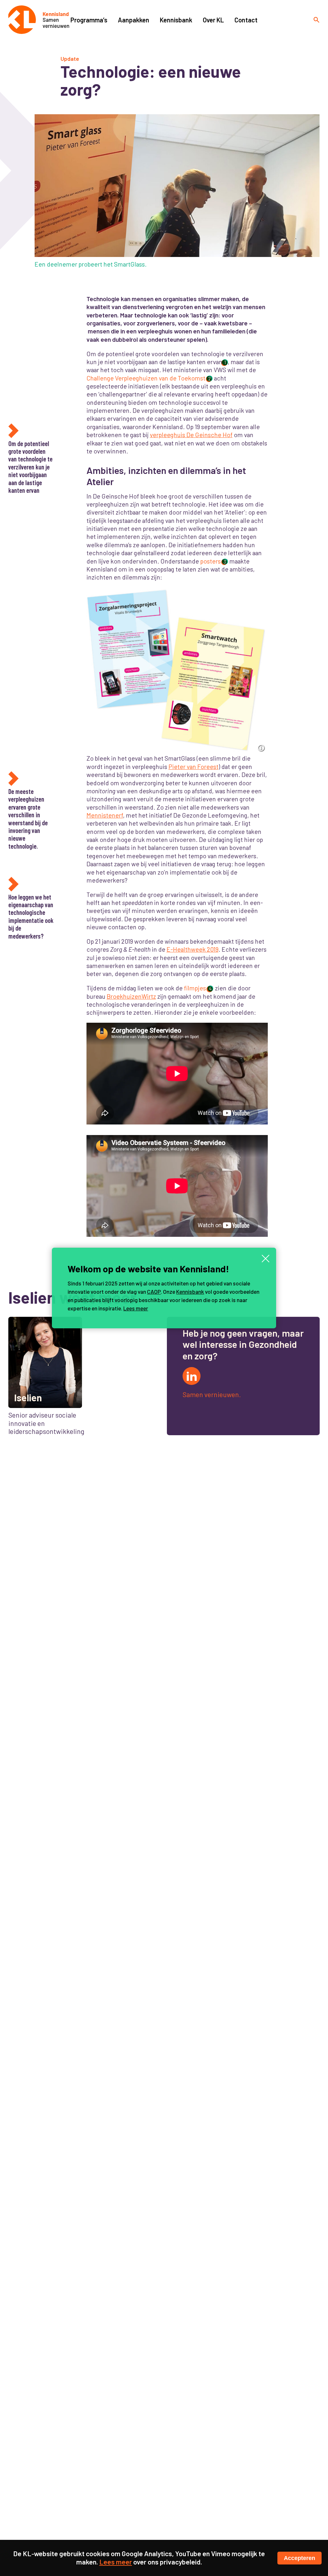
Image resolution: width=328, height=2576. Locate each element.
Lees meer (136, 1308)
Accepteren (299, 2558)
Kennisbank (190, 1292)
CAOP (154, 1292)
